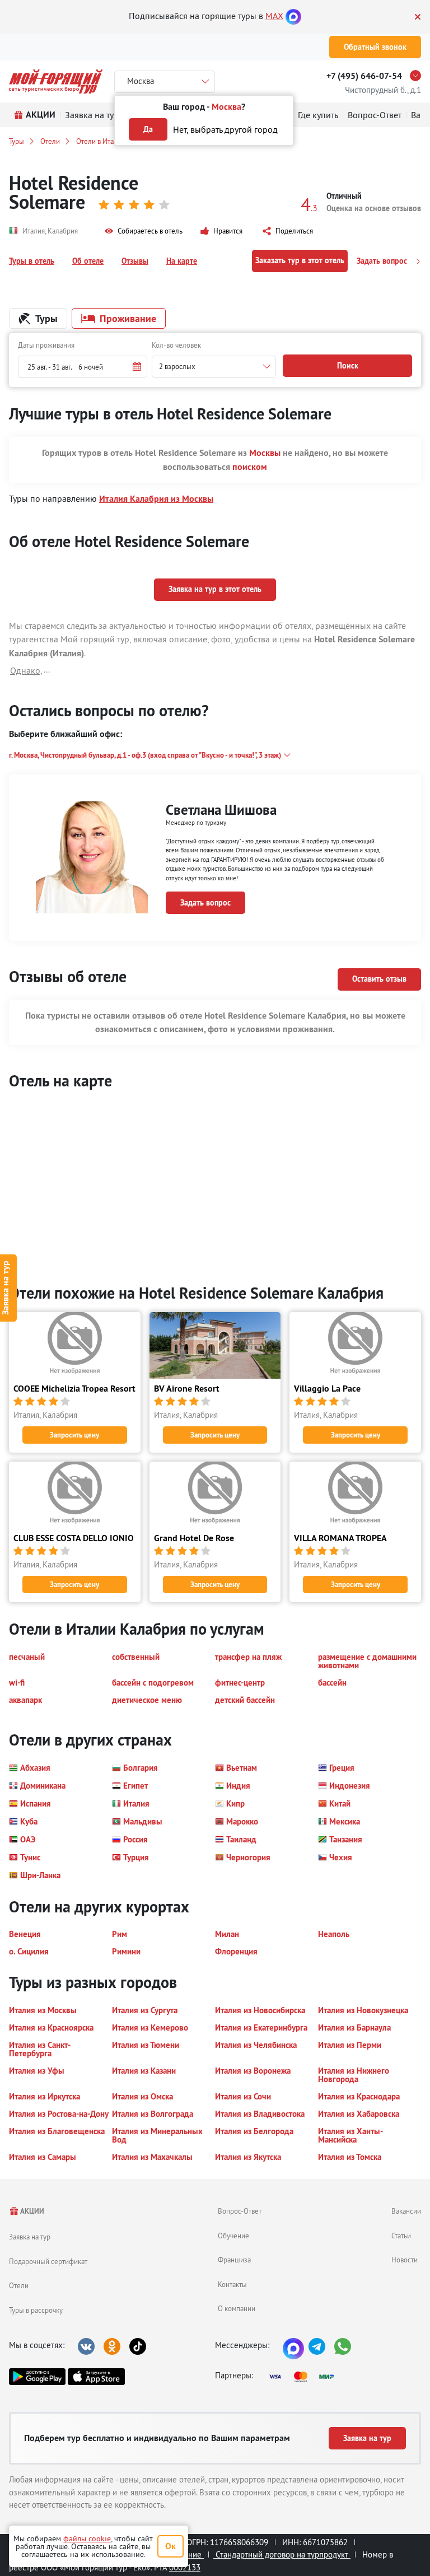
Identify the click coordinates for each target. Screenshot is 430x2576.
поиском (250, 467)
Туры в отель (32, 261)
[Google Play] (37, 2377)
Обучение (233, 2236)
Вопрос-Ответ (240, 2211)
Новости (405, 2260)
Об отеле (88, 261)
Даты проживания (46, 345)
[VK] (86, 2346)
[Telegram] (317, 2346)
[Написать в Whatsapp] (343, 2346)
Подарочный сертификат (48, 2261)
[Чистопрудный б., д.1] (418, 76)
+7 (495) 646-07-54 (364, 76)
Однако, (26, 670)
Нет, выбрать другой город (225, 129)
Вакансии (406, 2211)
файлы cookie (87, 2538)
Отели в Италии (101, 141)
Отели (50, 141)
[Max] (293, 16)
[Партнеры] (305, 2377)
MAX (274, 16)
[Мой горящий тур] (56, 81)
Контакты (232, 2284)
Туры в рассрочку (36, 2310)
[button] (144, 231)
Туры (17, 141)
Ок (170, 2546)
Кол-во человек (176, 345)
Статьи (401, 2236)
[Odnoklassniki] (112, 2346)
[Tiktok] (138, 2346)
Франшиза (234, 2260)
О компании (237, 2308)
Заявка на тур (30, 2237)
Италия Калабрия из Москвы (156, 499)
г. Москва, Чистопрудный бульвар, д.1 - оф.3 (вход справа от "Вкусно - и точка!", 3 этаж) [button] (145, 755)
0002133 (185, 2567)
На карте (182, 261)
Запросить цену (74, 1435)
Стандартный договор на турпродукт (282, 2554)
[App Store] (96, 2377)
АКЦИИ (32, 2211)
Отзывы (135, 261)
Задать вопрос (383, 261)
